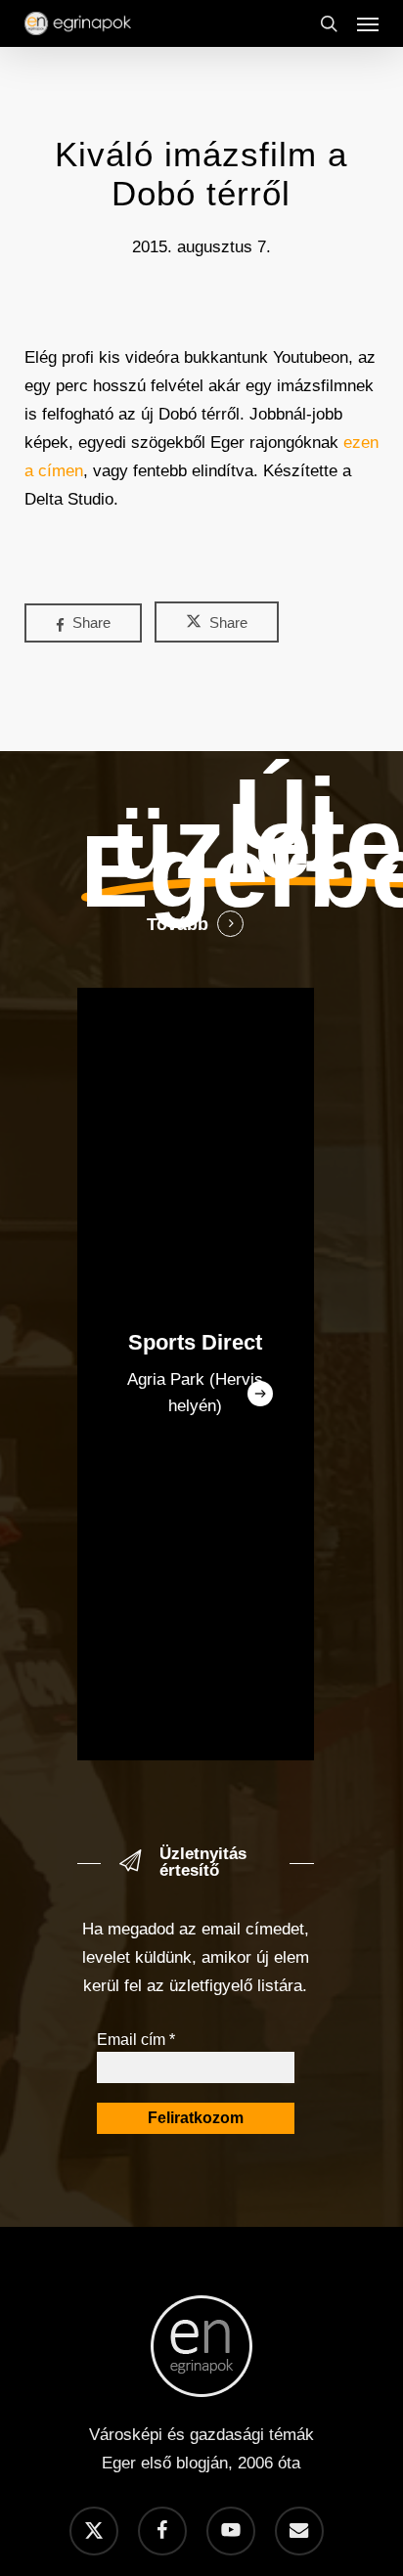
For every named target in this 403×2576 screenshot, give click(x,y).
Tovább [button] (178, 924)
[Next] (260, 1394)
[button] (368, 23)
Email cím (136, 2040)
